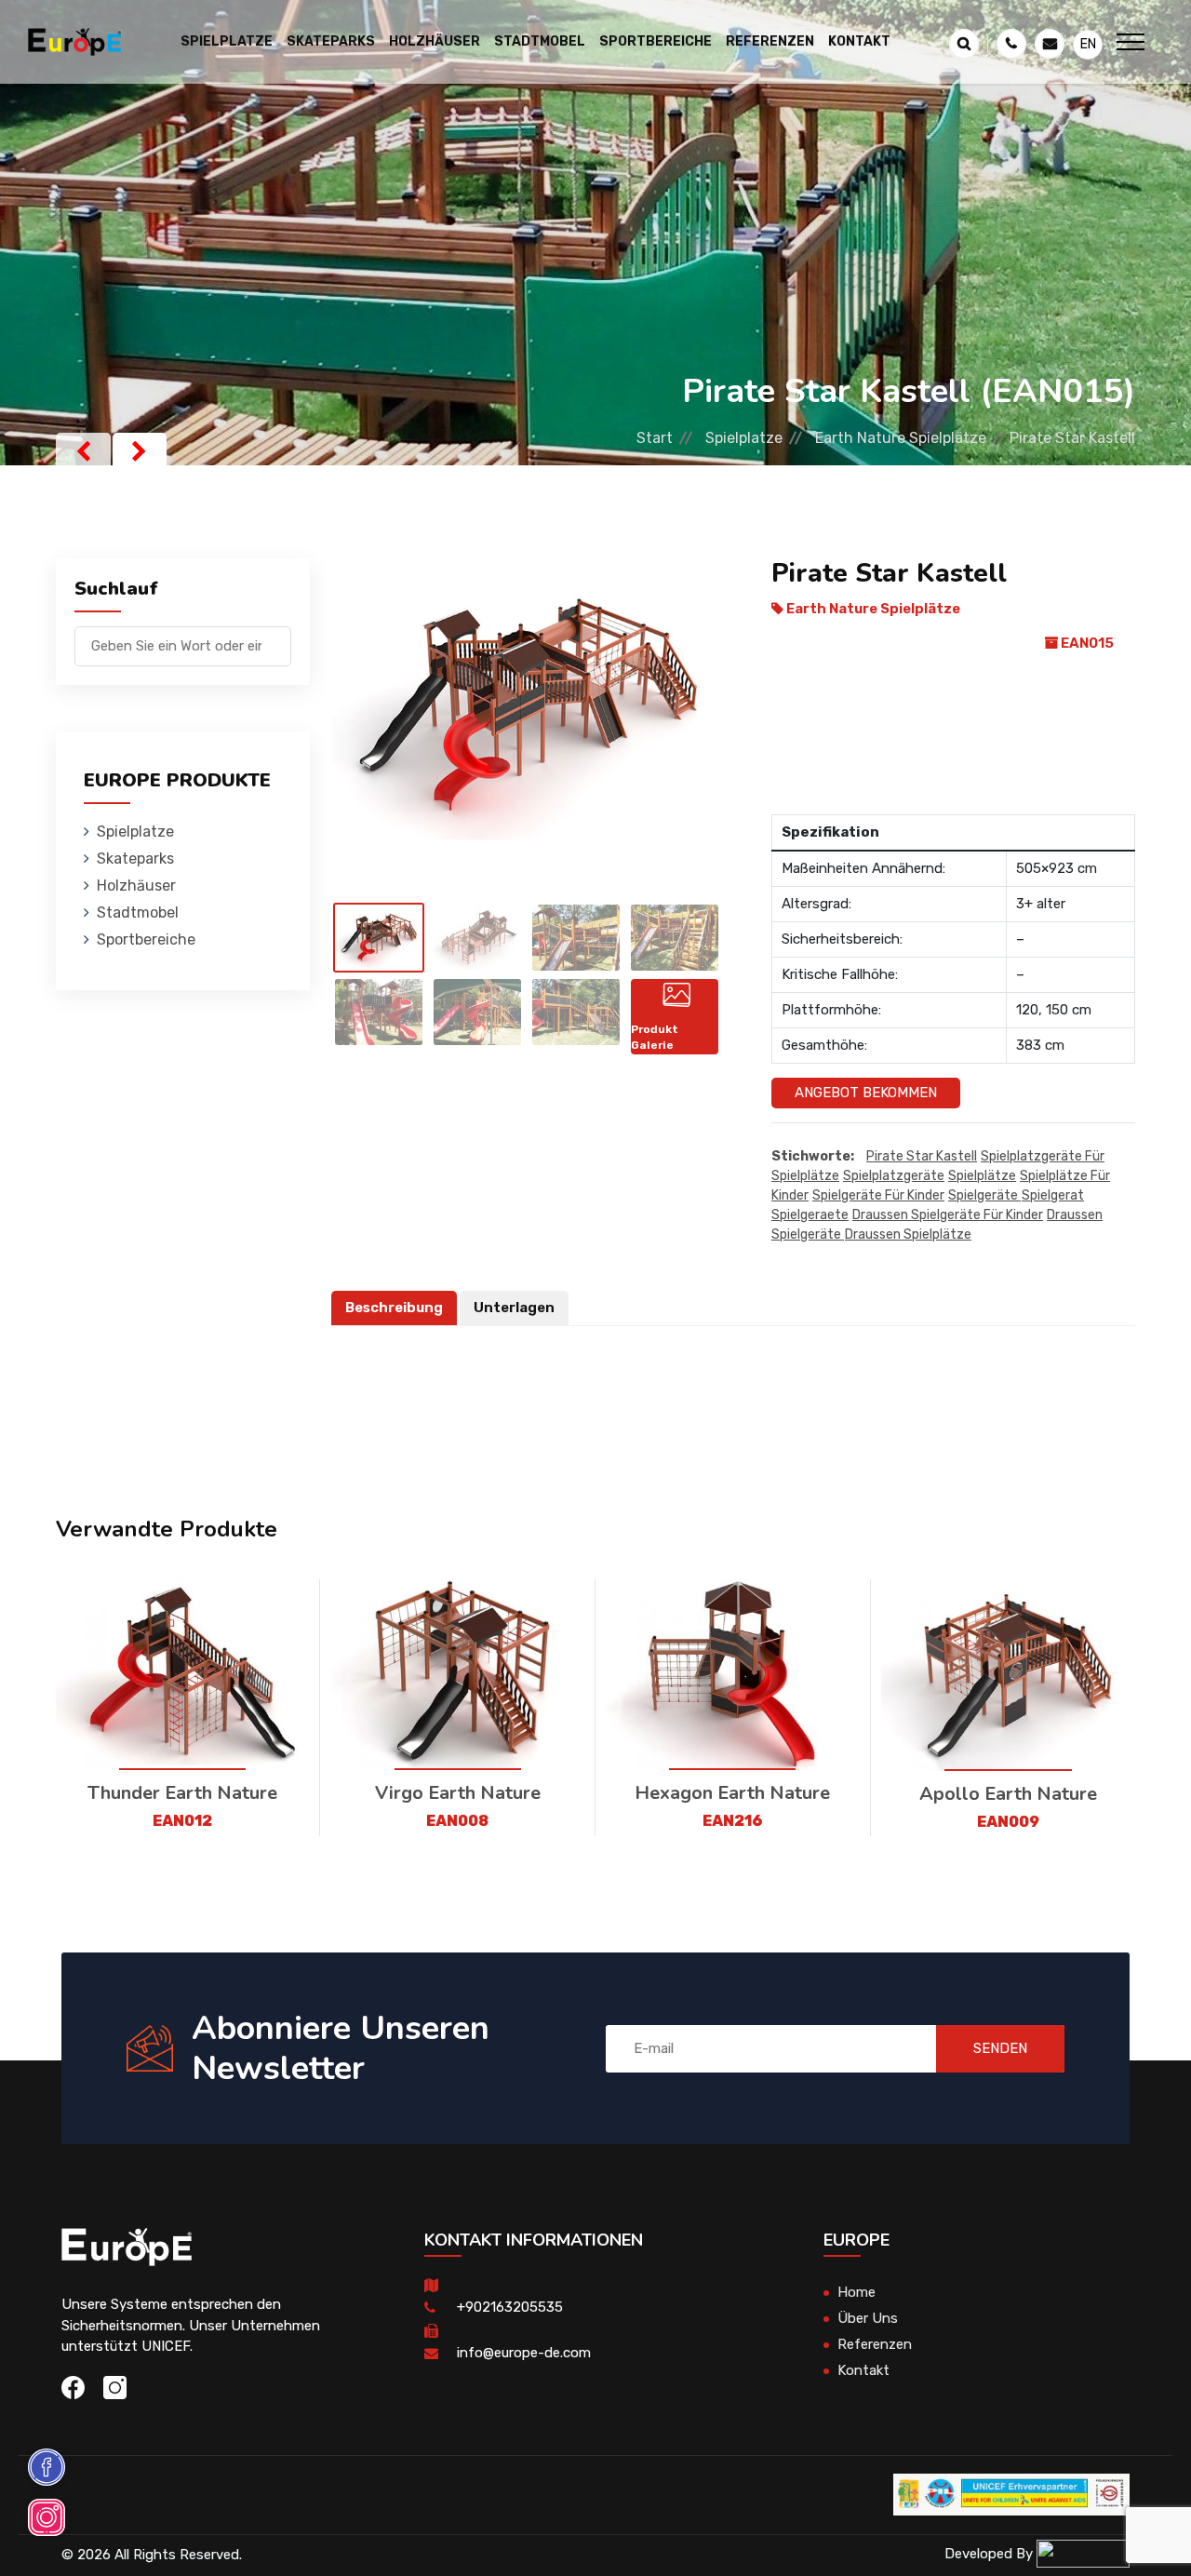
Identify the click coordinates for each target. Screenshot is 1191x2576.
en (1088, 44)
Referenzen (770, 41)
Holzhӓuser (136, 885)
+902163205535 (510, 2307)
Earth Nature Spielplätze (901, 438)
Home (856, 2292)
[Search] (277, 637)
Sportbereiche (146, 939)
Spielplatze (744, 438)
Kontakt (859, 41)
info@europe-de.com (524, 2353)
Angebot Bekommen (866, 1093)
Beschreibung (394, 1308)
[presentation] (83, 451)
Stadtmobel (138, 912)
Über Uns (868, 2318)
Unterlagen (514, 1308)
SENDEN (1000, 2048)
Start (655, 438)
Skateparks (135, 859)
